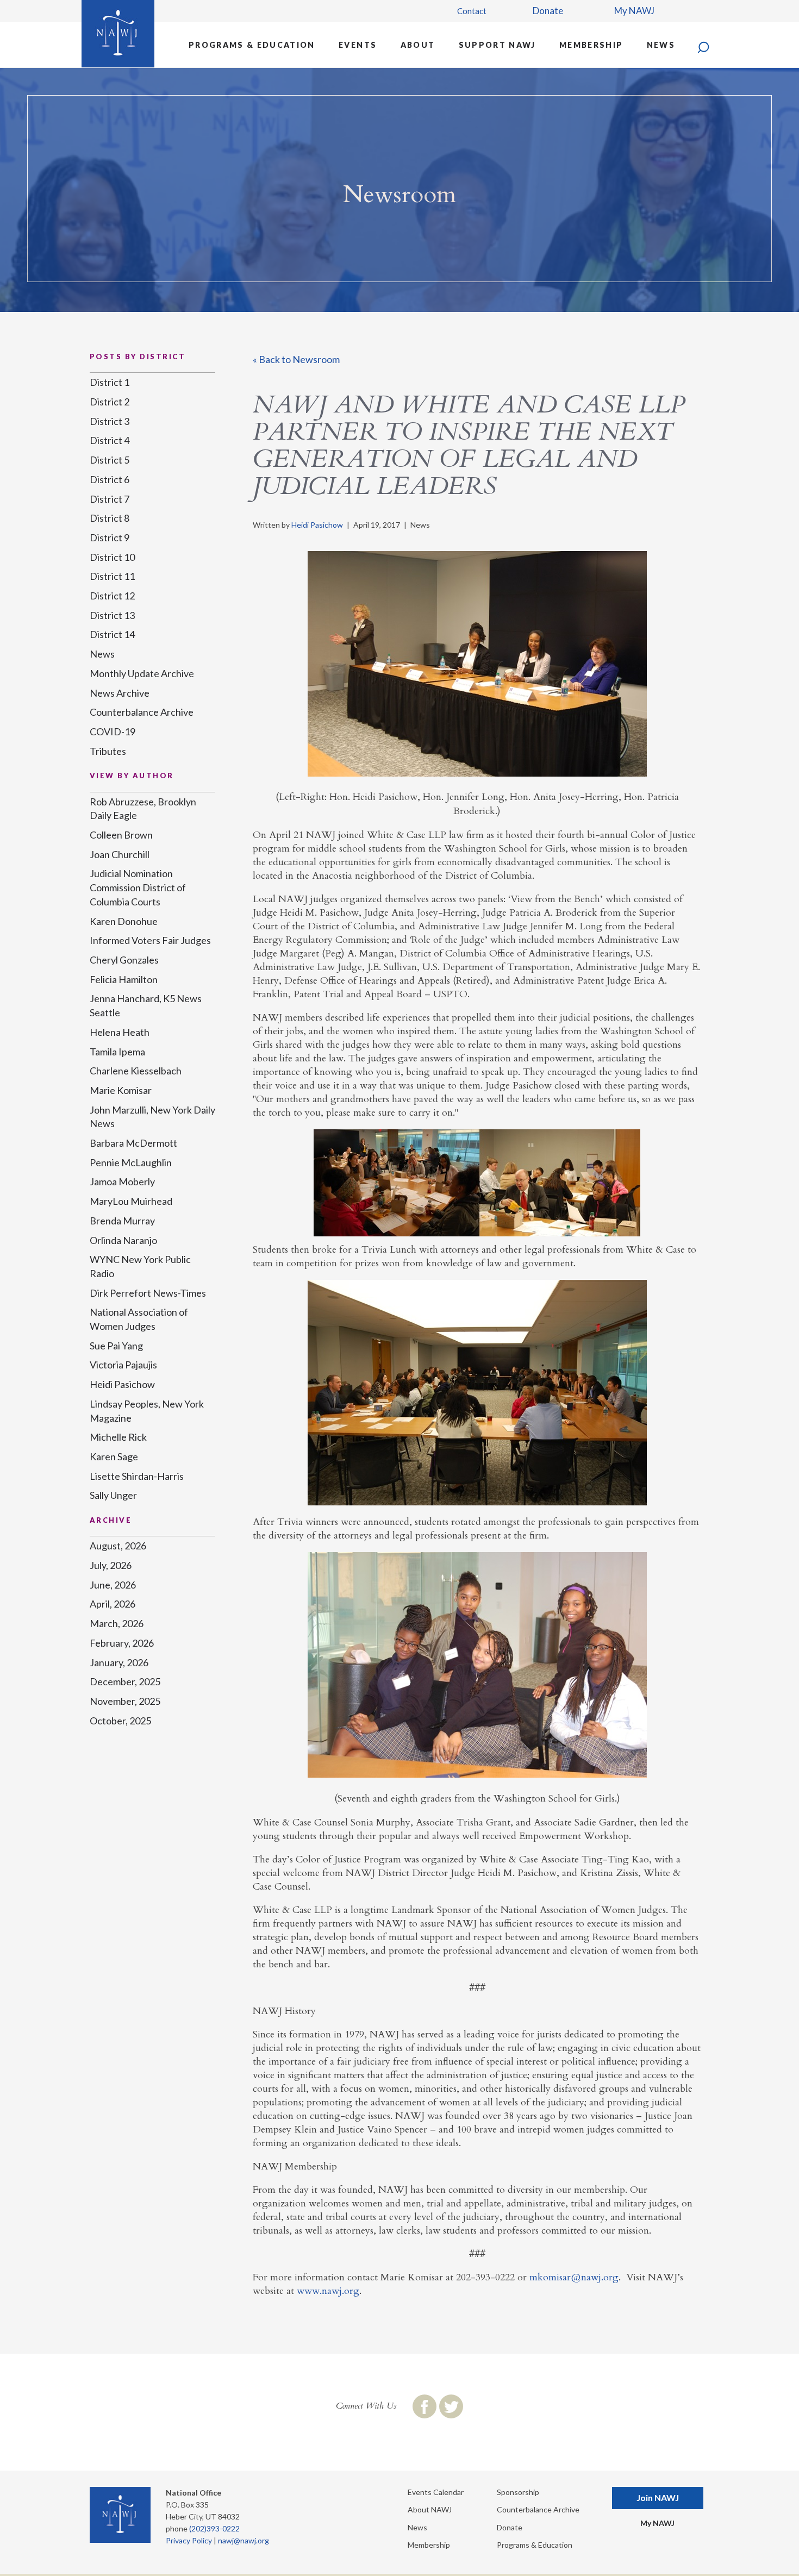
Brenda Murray (122, 1221)
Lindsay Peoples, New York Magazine (147, 1411)
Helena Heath (120, 1032)
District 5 (110, 460)
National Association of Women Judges (139, 1319)
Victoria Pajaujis (123, 1365)
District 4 (110, 440)
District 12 (112, 596)
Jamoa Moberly (122, 1181)
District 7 (110, 499)
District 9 (110, 537)
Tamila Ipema (117, 1052)
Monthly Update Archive (142, 673)
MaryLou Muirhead (131, 1201)
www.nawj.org (328, 2291)
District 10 (112, 557)
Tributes (108, 751)
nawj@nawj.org (244, 2540)
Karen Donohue (124, 921)
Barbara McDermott (133, 1143)
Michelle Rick (118, 1437)
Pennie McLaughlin (131, 1162)
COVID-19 (113, 731)
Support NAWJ (497, 45)
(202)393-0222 (214, 2528)
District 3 (110, 421)
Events (358, 45)
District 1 (110, 382)
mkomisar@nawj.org (574, 2277)
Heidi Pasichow (317, 525)
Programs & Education (252, 45)
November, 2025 (125, 1701)
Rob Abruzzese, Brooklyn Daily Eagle (143, 809)
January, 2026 (119, 1662)
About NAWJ (430, 2509)
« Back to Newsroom (296, 359)
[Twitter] (451, 2406)
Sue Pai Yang (116, 1346)
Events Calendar (436, 2492)
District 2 (110, 402)
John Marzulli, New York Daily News (152, 1117)
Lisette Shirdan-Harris (137, 1476)
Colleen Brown (121, 835)
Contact (472, 11)
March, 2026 (117, 1623)
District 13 (112, 615)
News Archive (120, 693)
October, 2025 (120, 1721)
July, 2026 (111, 1565)
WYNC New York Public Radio (140, 1266)
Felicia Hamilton (124, 979)
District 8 (110, 518)
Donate (548, 11)
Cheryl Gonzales (124, 960)
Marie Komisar (121, 1090)
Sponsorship (518, 2492)
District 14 (112, 634)
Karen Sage (114, 1456)
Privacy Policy (189, 2540)
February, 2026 (122, 1643)
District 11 (112, 576)
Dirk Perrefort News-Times (148, 1293)
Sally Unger (113, 1495)
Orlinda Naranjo (123, 1240)
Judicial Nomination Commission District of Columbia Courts (138, 887)
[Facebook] (425, 2406)
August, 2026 (118, 1546)
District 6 (110, 479)
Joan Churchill (120, 854)
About (418, 45)
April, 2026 (113, 1604)
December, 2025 (125, 1681)
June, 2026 (113, 1585)
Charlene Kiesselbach (136, 1071)
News (661, 45)
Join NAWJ (658, 2497)
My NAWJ (634, 11)
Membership (591, 45)
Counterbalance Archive (142, 712)
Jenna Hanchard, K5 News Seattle (146, 1005)
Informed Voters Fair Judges (150, 940)
